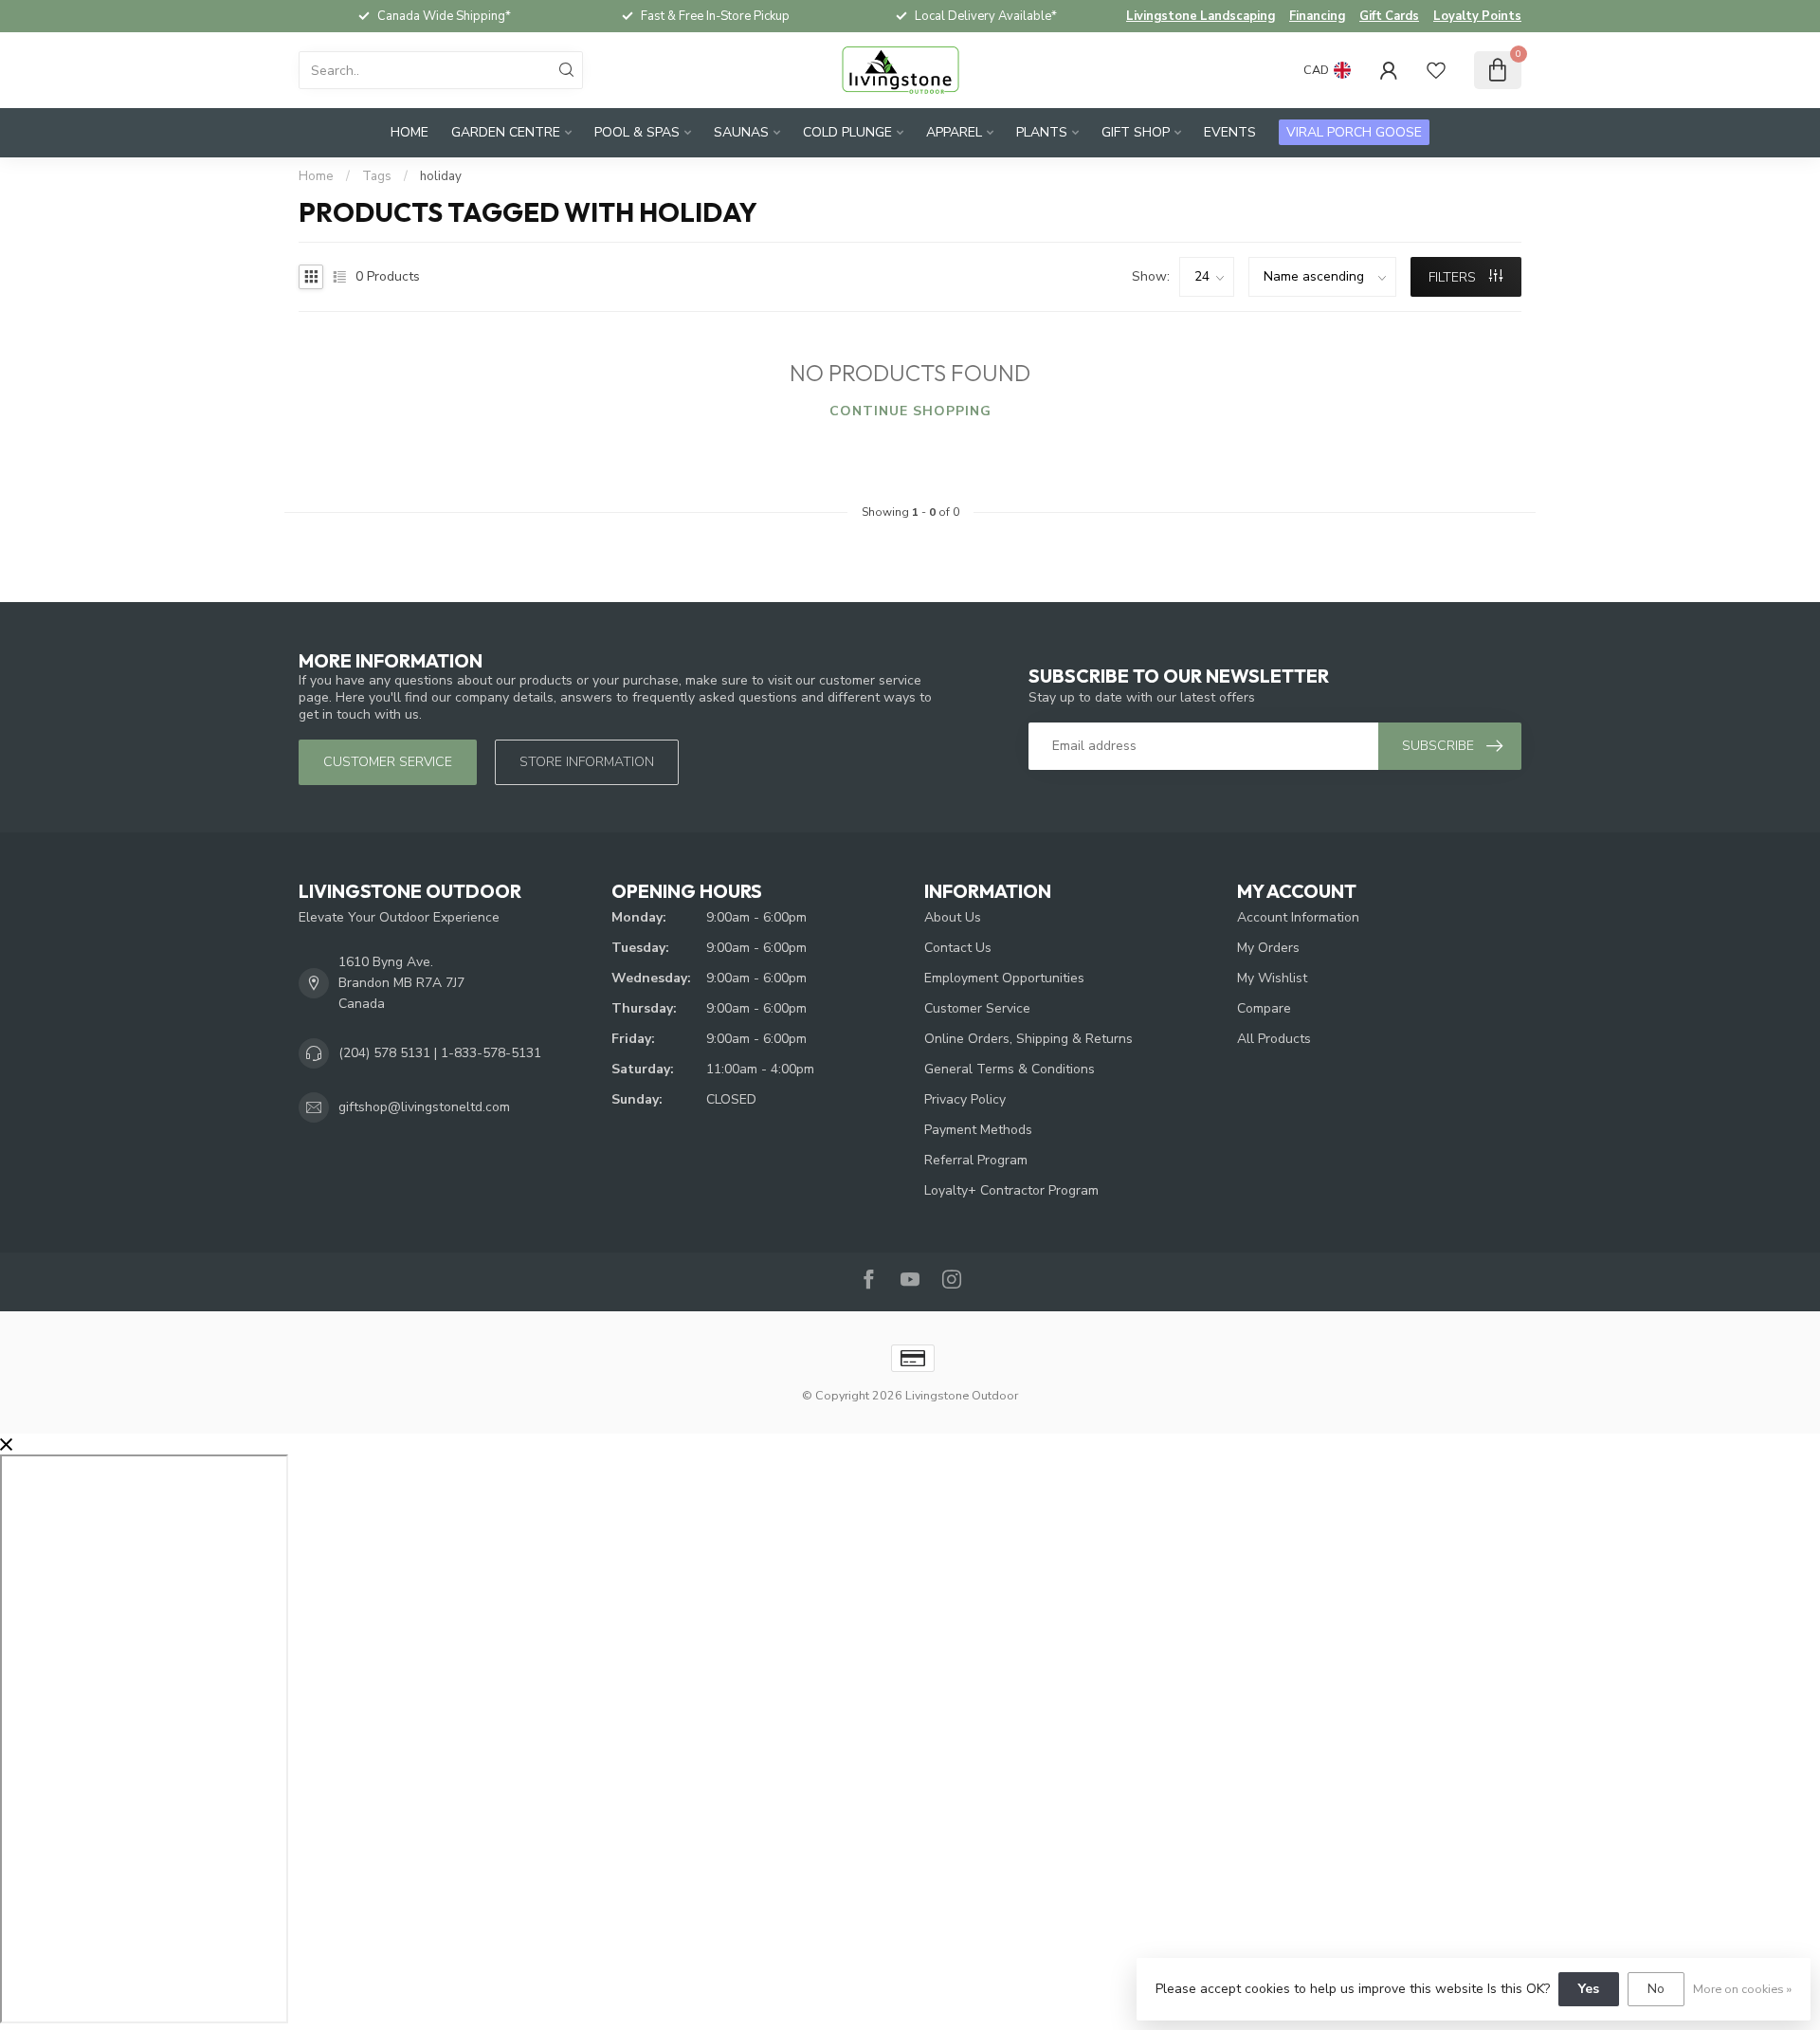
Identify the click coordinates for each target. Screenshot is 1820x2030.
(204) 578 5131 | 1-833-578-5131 (440, 1053)
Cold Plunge (847, 132)
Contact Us (958, 948)
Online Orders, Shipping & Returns (1028, 1039)
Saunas (741, 132)
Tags (377, 176)
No (1656, 1989)
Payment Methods (978, 1130)
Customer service (388, 762)
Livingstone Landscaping (1201, 16)
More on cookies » (1742, 1989)
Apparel (954, 132)
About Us (953, 917)
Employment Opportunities (1004, 978)
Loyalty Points (1477, 16)
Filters (1454, 277)
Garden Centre (506, 132)
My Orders (1268, 948)
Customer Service (977, 1008)
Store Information (587, 762)
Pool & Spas (637, 132)
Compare (1264, 1008)
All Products (1274, 1039)
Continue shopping (910, 411)
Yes (1589, 1989)
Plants (1042, 132)
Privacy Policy (965, 1099)
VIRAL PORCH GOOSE (1354, 132)
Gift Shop (1136, 132)
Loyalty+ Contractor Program (1011, 1190)
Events (1230, 132)
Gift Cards (1389, 16)
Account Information (1298, 917)
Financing (1317, 16)
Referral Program (976, 1160)
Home (409, 132)
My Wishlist (1272, 978)
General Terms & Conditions (1010, 1069)
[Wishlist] (1436, 70)
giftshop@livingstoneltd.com (424, 1107)
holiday (441, 176)
